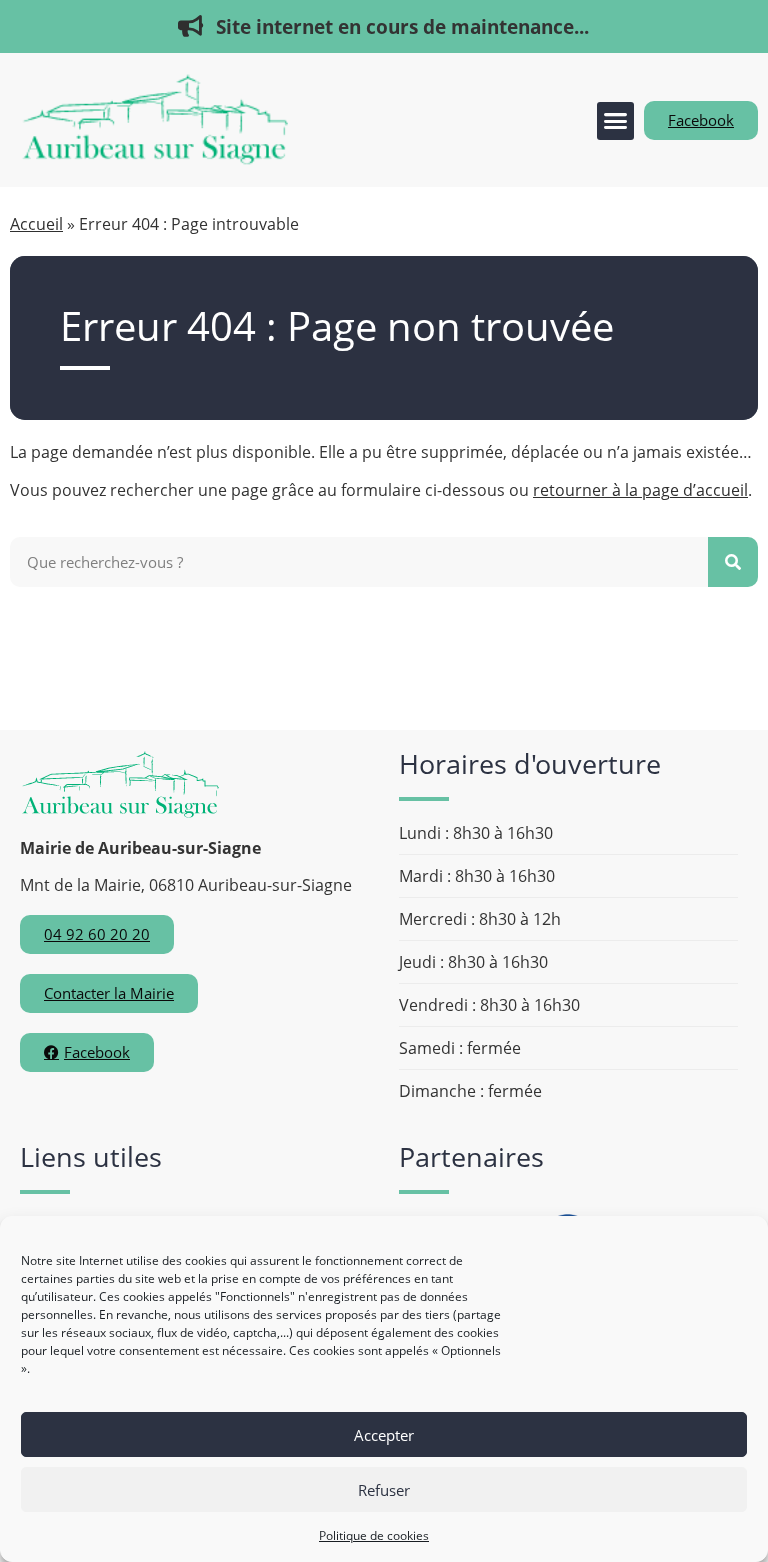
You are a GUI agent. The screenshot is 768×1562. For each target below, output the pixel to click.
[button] (616, 121)
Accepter (384, 1435)
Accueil (36, 224)
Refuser (384, 1490)
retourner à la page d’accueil (640, 490)
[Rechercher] (733, 562)
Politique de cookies (374, 1535)
